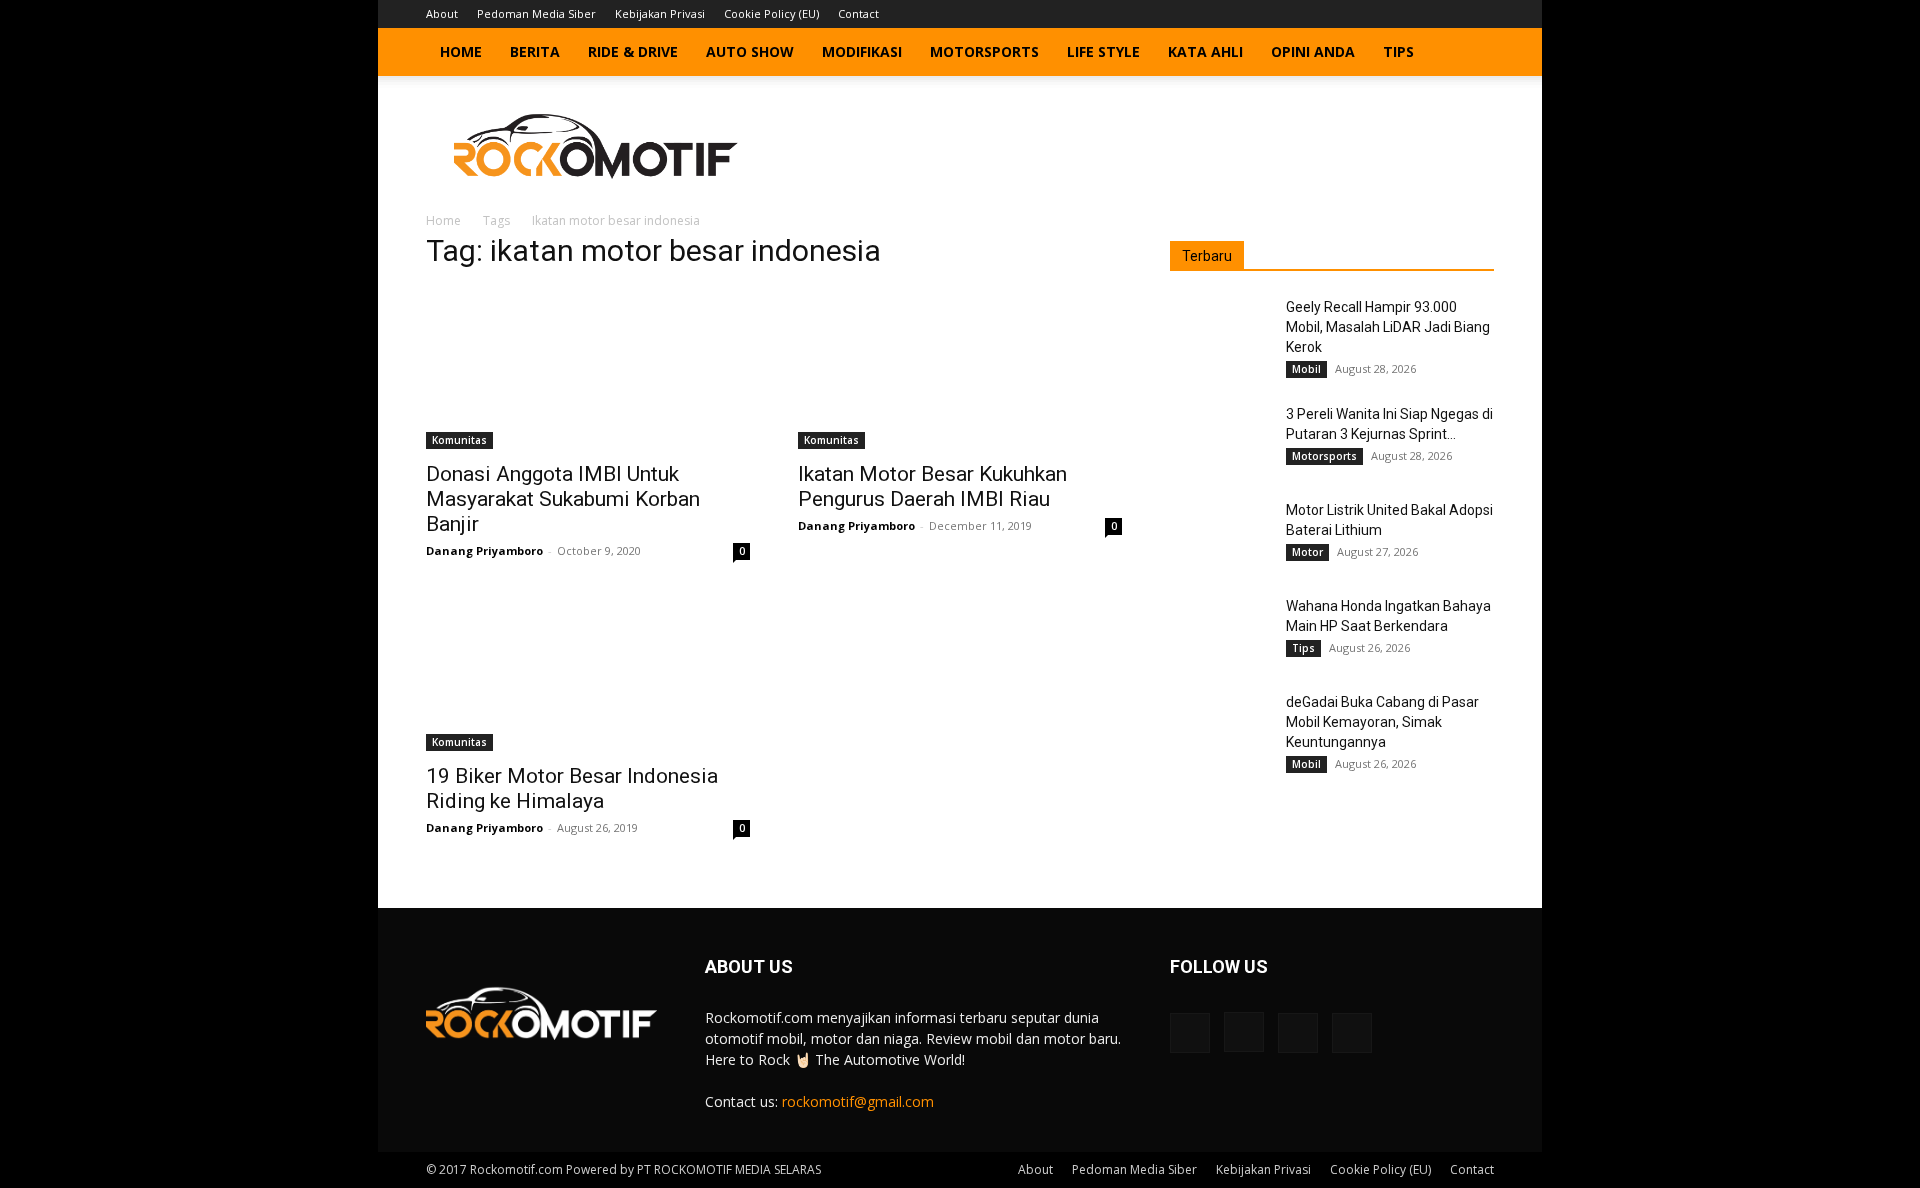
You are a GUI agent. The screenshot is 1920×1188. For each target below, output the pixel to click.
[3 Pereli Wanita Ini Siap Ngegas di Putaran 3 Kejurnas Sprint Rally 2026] (1220, 439)
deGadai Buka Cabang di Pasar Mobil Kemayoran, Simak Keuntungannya (1382, 722)
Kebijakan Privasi (660, 13)
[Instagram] (1413, 14)
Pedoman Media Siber (536, 13)
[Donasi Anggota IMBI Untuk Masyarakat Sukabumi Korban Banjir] (588, 369)
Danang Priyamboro (484, 550)
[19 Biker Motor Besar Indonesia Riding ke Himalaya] (588, 671)
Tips (1398, 51)
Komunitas (459, 440)
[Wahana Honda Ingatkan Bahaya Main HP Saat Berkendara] (1220, 631)
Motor (1307, 552)
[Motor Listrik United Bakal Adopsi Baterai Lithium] (1220, 535)
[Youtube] (1479, 14)
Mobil (1306, 369)
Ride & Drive (633, 51)
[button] (1470, 53)
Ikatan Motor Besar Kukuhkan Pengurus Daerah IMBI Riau (932, 486)
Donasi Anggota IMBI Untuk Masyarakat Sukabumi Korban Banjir (563, 499)
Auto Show (750, 51)
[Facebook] (1380, 14)
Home (461, 51)
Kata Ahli (1205, 51)
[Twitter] (1446, 14)
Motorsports (984, 51)
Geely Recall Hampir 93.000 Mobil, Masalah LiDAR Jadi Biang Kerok (1388, 327)
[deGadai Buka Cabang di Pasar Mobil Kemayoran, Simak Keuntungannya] (1220, 727)
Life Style (1103, 51)
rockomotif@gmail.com (858, 1101)
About (442, 13)
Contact (858, 13)
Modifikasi (862, 51)
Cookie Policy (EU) (771, 13)
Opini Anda (1313, 51)
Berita (535, 51)
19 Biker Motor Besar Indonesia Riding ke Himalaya (572, 788)
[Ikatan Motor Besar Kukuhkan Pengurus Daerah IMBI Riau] (960, 369)
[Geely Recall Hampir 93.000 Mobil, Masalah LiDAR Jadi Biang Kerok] (1220, 332)
